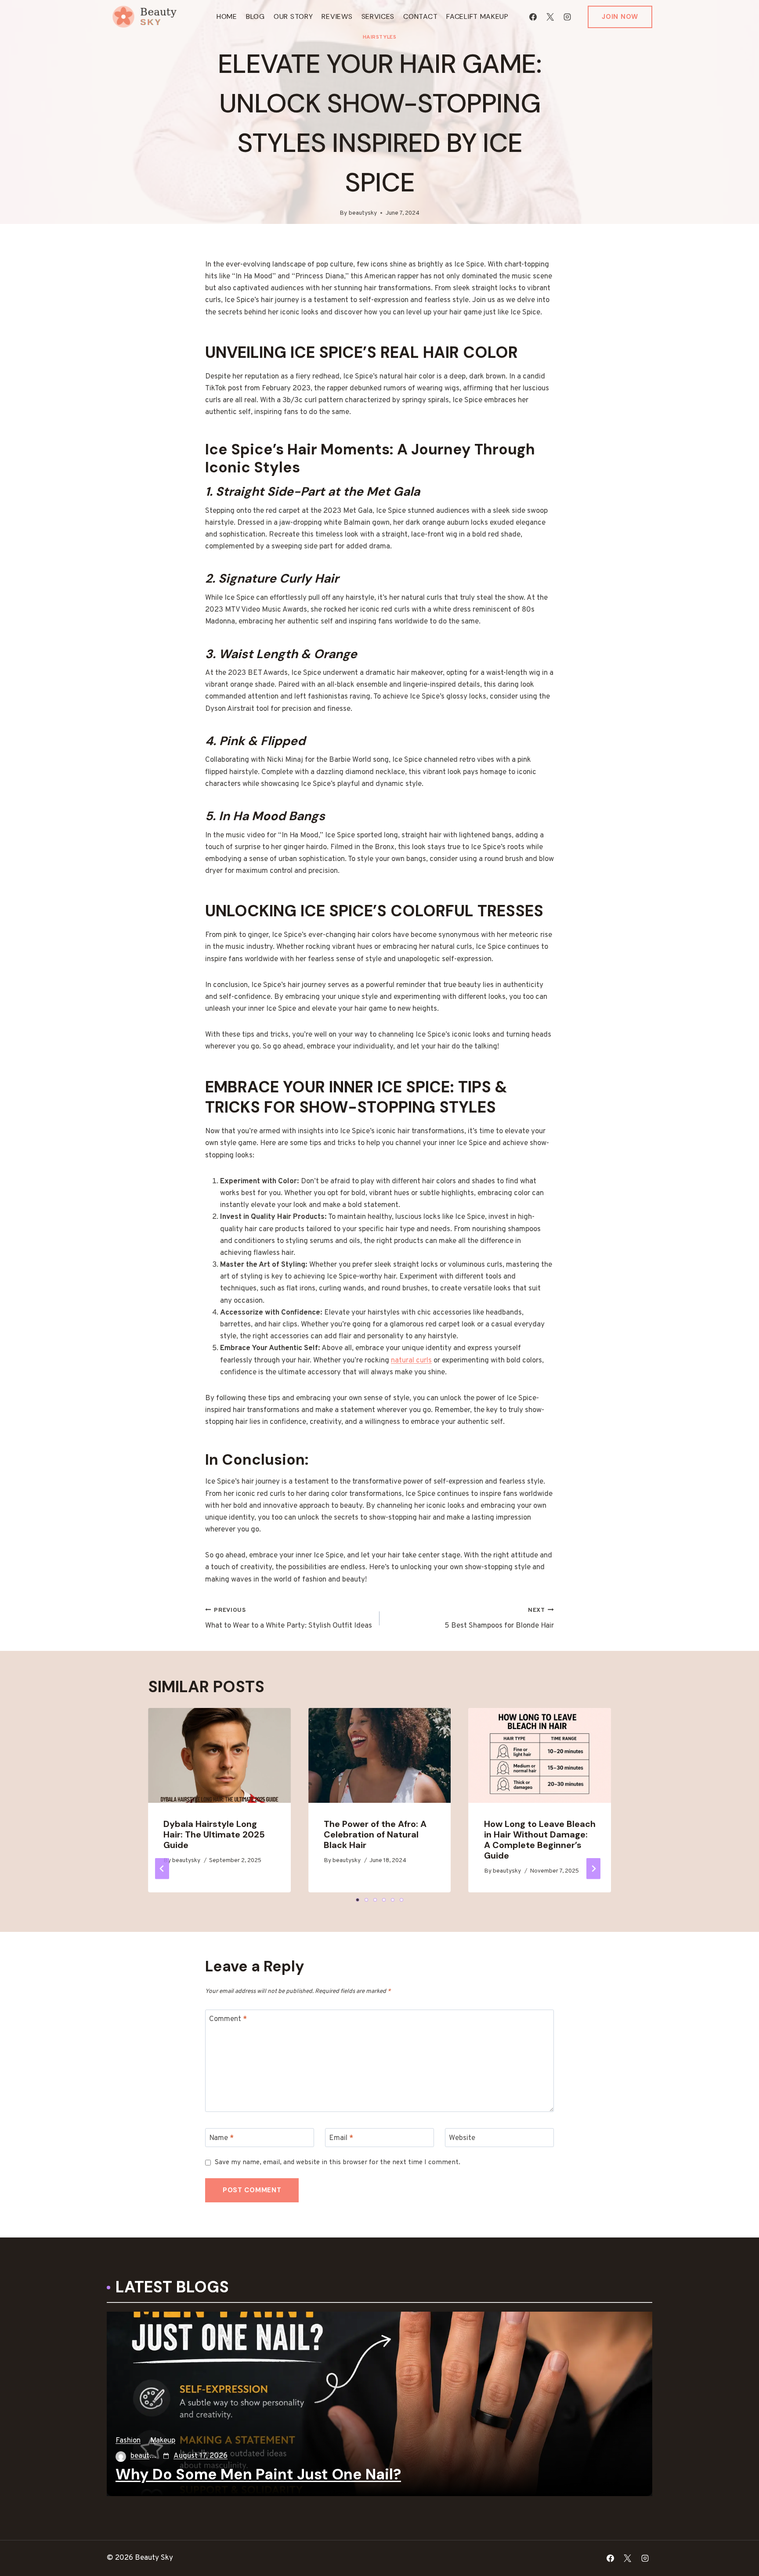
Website (462, 2138)
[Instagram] (567, 17)
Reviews (337, 16)
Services (378, 16)
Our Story (293, 16)
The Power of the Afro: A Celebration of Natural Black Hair (375, 1834)
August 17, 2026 (201, 2456)
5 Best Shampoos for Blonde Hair (499, 1619)
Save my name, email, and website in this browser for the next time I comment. (338, 2163)
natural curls (411, 1361)
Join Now (620, 17)
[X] (550, 17)
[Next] (593, 1869)
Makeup (163, 2441)
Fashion (128, 2441)
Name (221, 2138)
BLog (255, 16)
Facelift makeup (477, 16)
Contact (420, 16)
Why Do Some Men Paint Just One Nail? (258, 2475)
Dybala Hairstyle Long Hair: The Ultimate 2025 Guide (214, 1834)
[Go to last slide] (162, 1869)
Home (227, 16)
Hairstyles (380, 37)
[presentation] (219, 1755)
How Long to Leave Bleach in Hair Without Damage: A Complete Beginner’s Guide (540, 1840)
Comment (228, 2019)
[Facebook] (533, 17)
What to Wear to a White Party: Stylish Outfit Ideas (289, 1619)
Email (341, 2138)
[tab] (358, 1900)
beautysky (363, 213)
